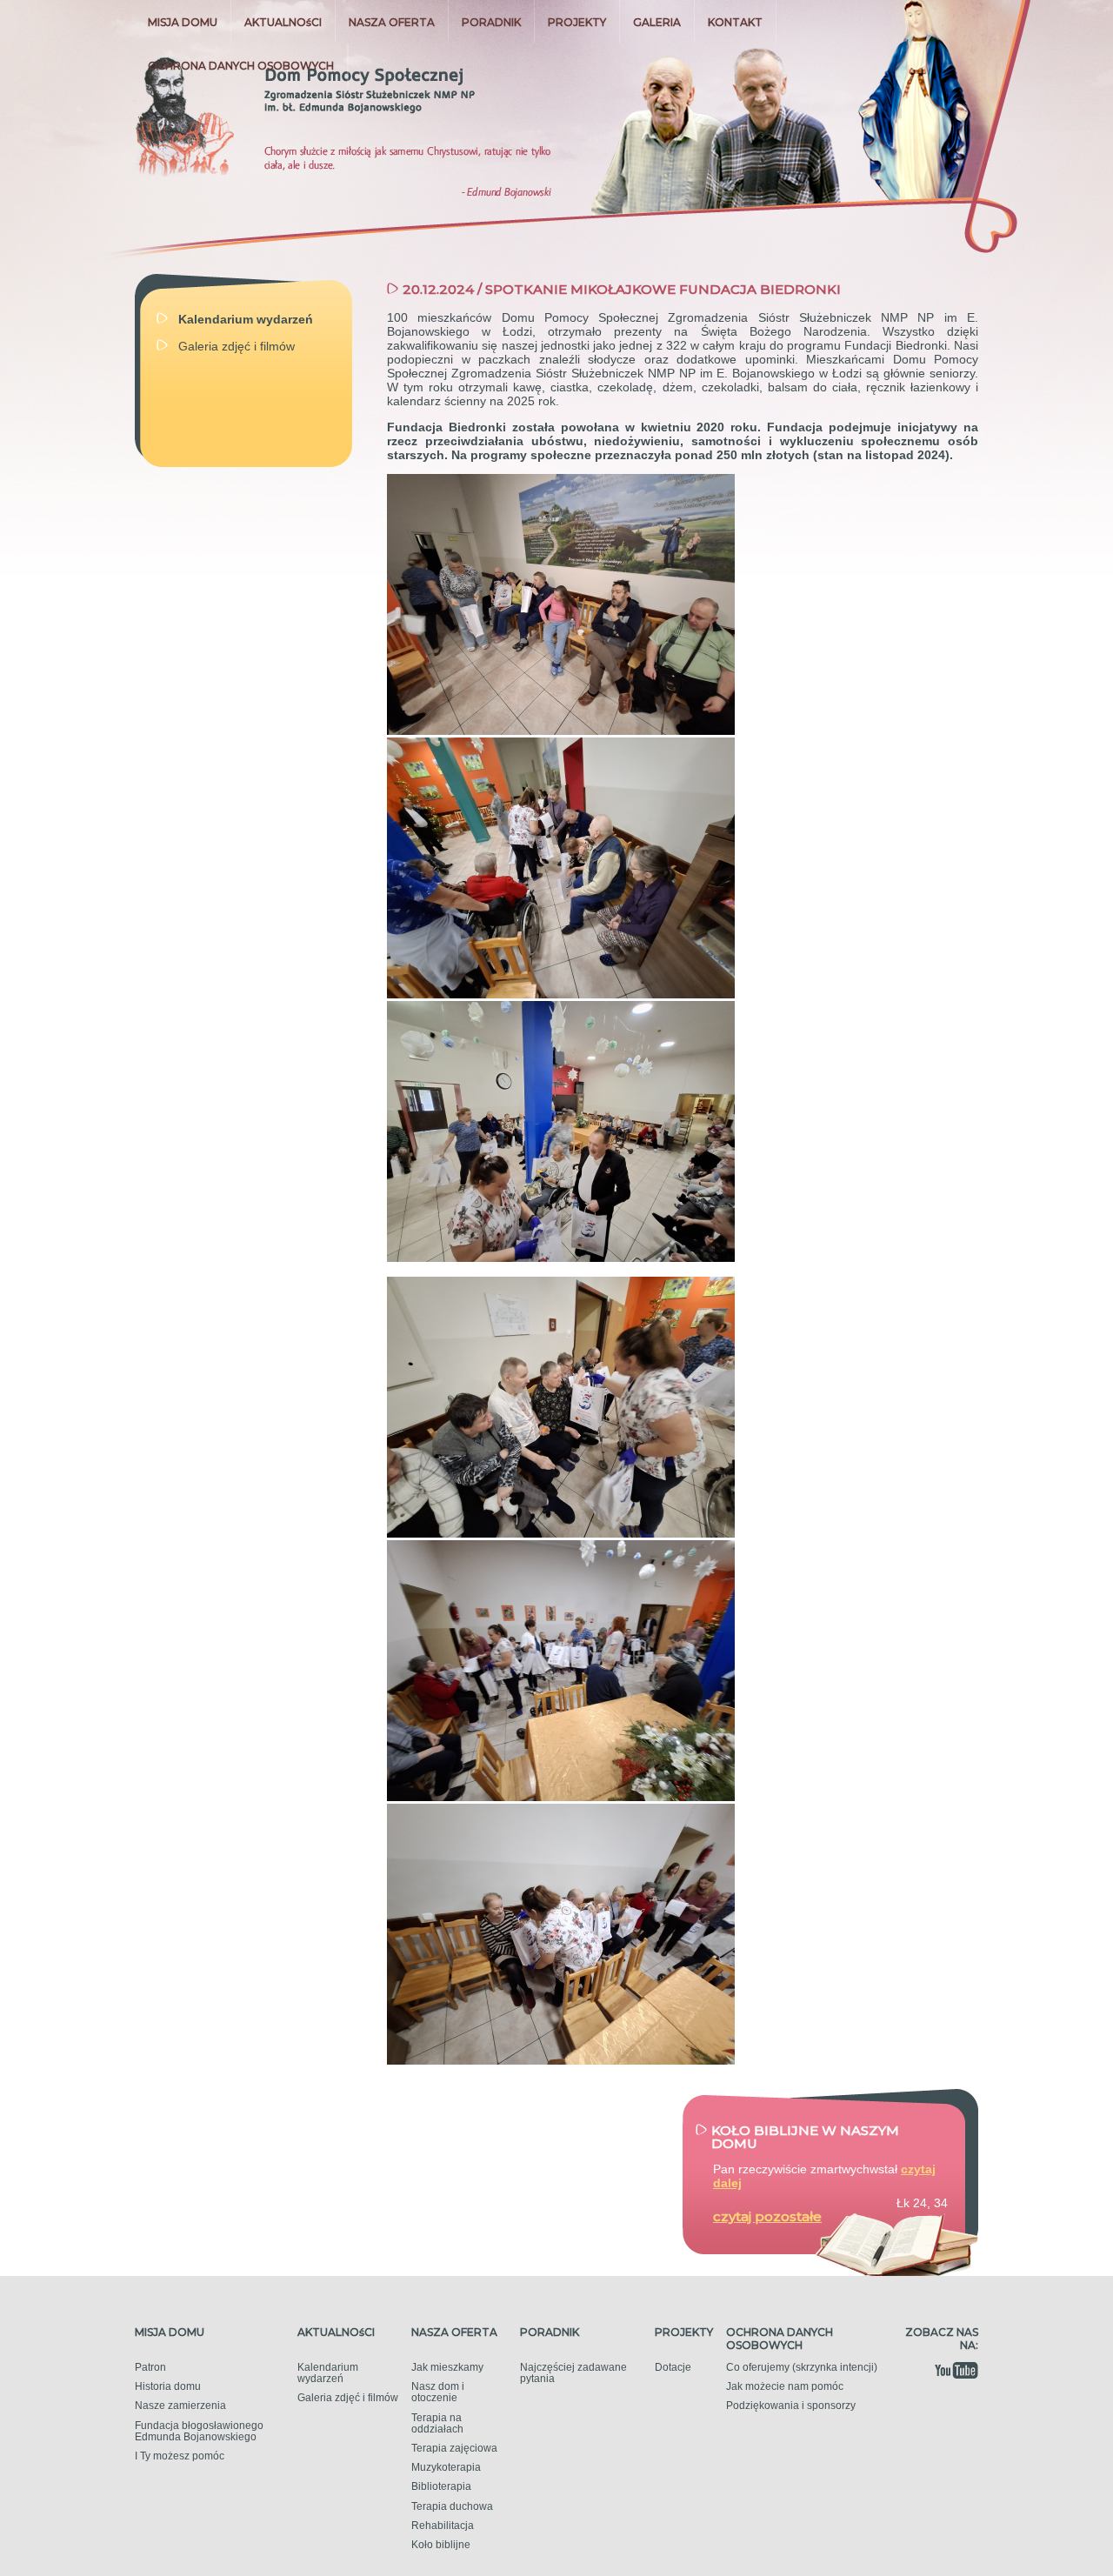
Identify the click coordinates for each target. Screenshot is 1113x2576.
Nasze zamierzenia (180, 2406)
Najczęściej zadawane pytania (573, 2373)
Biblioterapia (441, 2486)
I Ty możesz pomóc (180, 2456)
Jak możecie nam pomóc (785, 2386)
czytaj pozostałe (767, 2216)
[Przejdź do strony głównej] (307, 113)
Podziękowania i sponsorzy (791, 2406)
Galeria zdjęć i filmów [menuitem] (237, 346)
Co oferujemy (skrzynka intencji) (802, 2367)
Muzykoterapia (446, 2467)
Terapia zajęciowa (454, 2448)
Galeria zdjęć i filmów (348, 2398)
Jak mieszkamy (447, 2367)
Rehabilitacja (443, 2526)
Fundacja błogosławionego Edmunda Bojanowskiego (199, 2431)
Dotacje (673, 2367)
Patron (150, 2367)
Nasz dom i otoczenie (438, 2392)
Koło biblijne (441, 2545)
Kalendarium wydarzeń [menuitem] (246, 319)
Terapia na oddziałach (437, 2423)
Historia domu (168, 2386)
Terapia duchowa (452, 2506)
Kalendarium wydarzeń (328, 2373)
